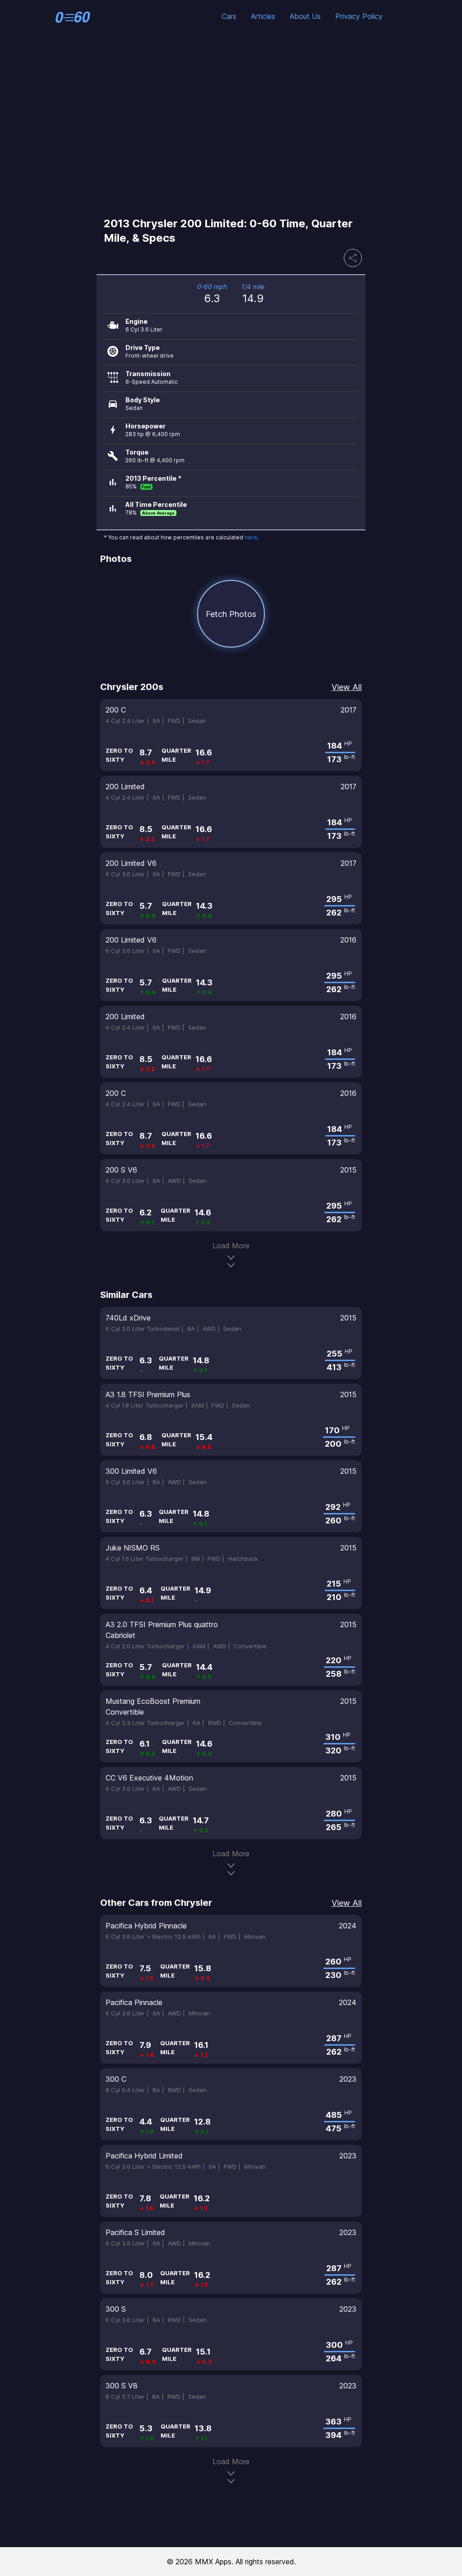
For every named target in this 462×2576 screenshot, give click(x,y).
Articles (263, 16)
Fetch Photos (231, 614)
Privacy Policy (359, 16)
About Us (305, 16)
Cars (229, 16)
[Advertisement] (231, 124)
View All (347, 687)
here (251, 537)
